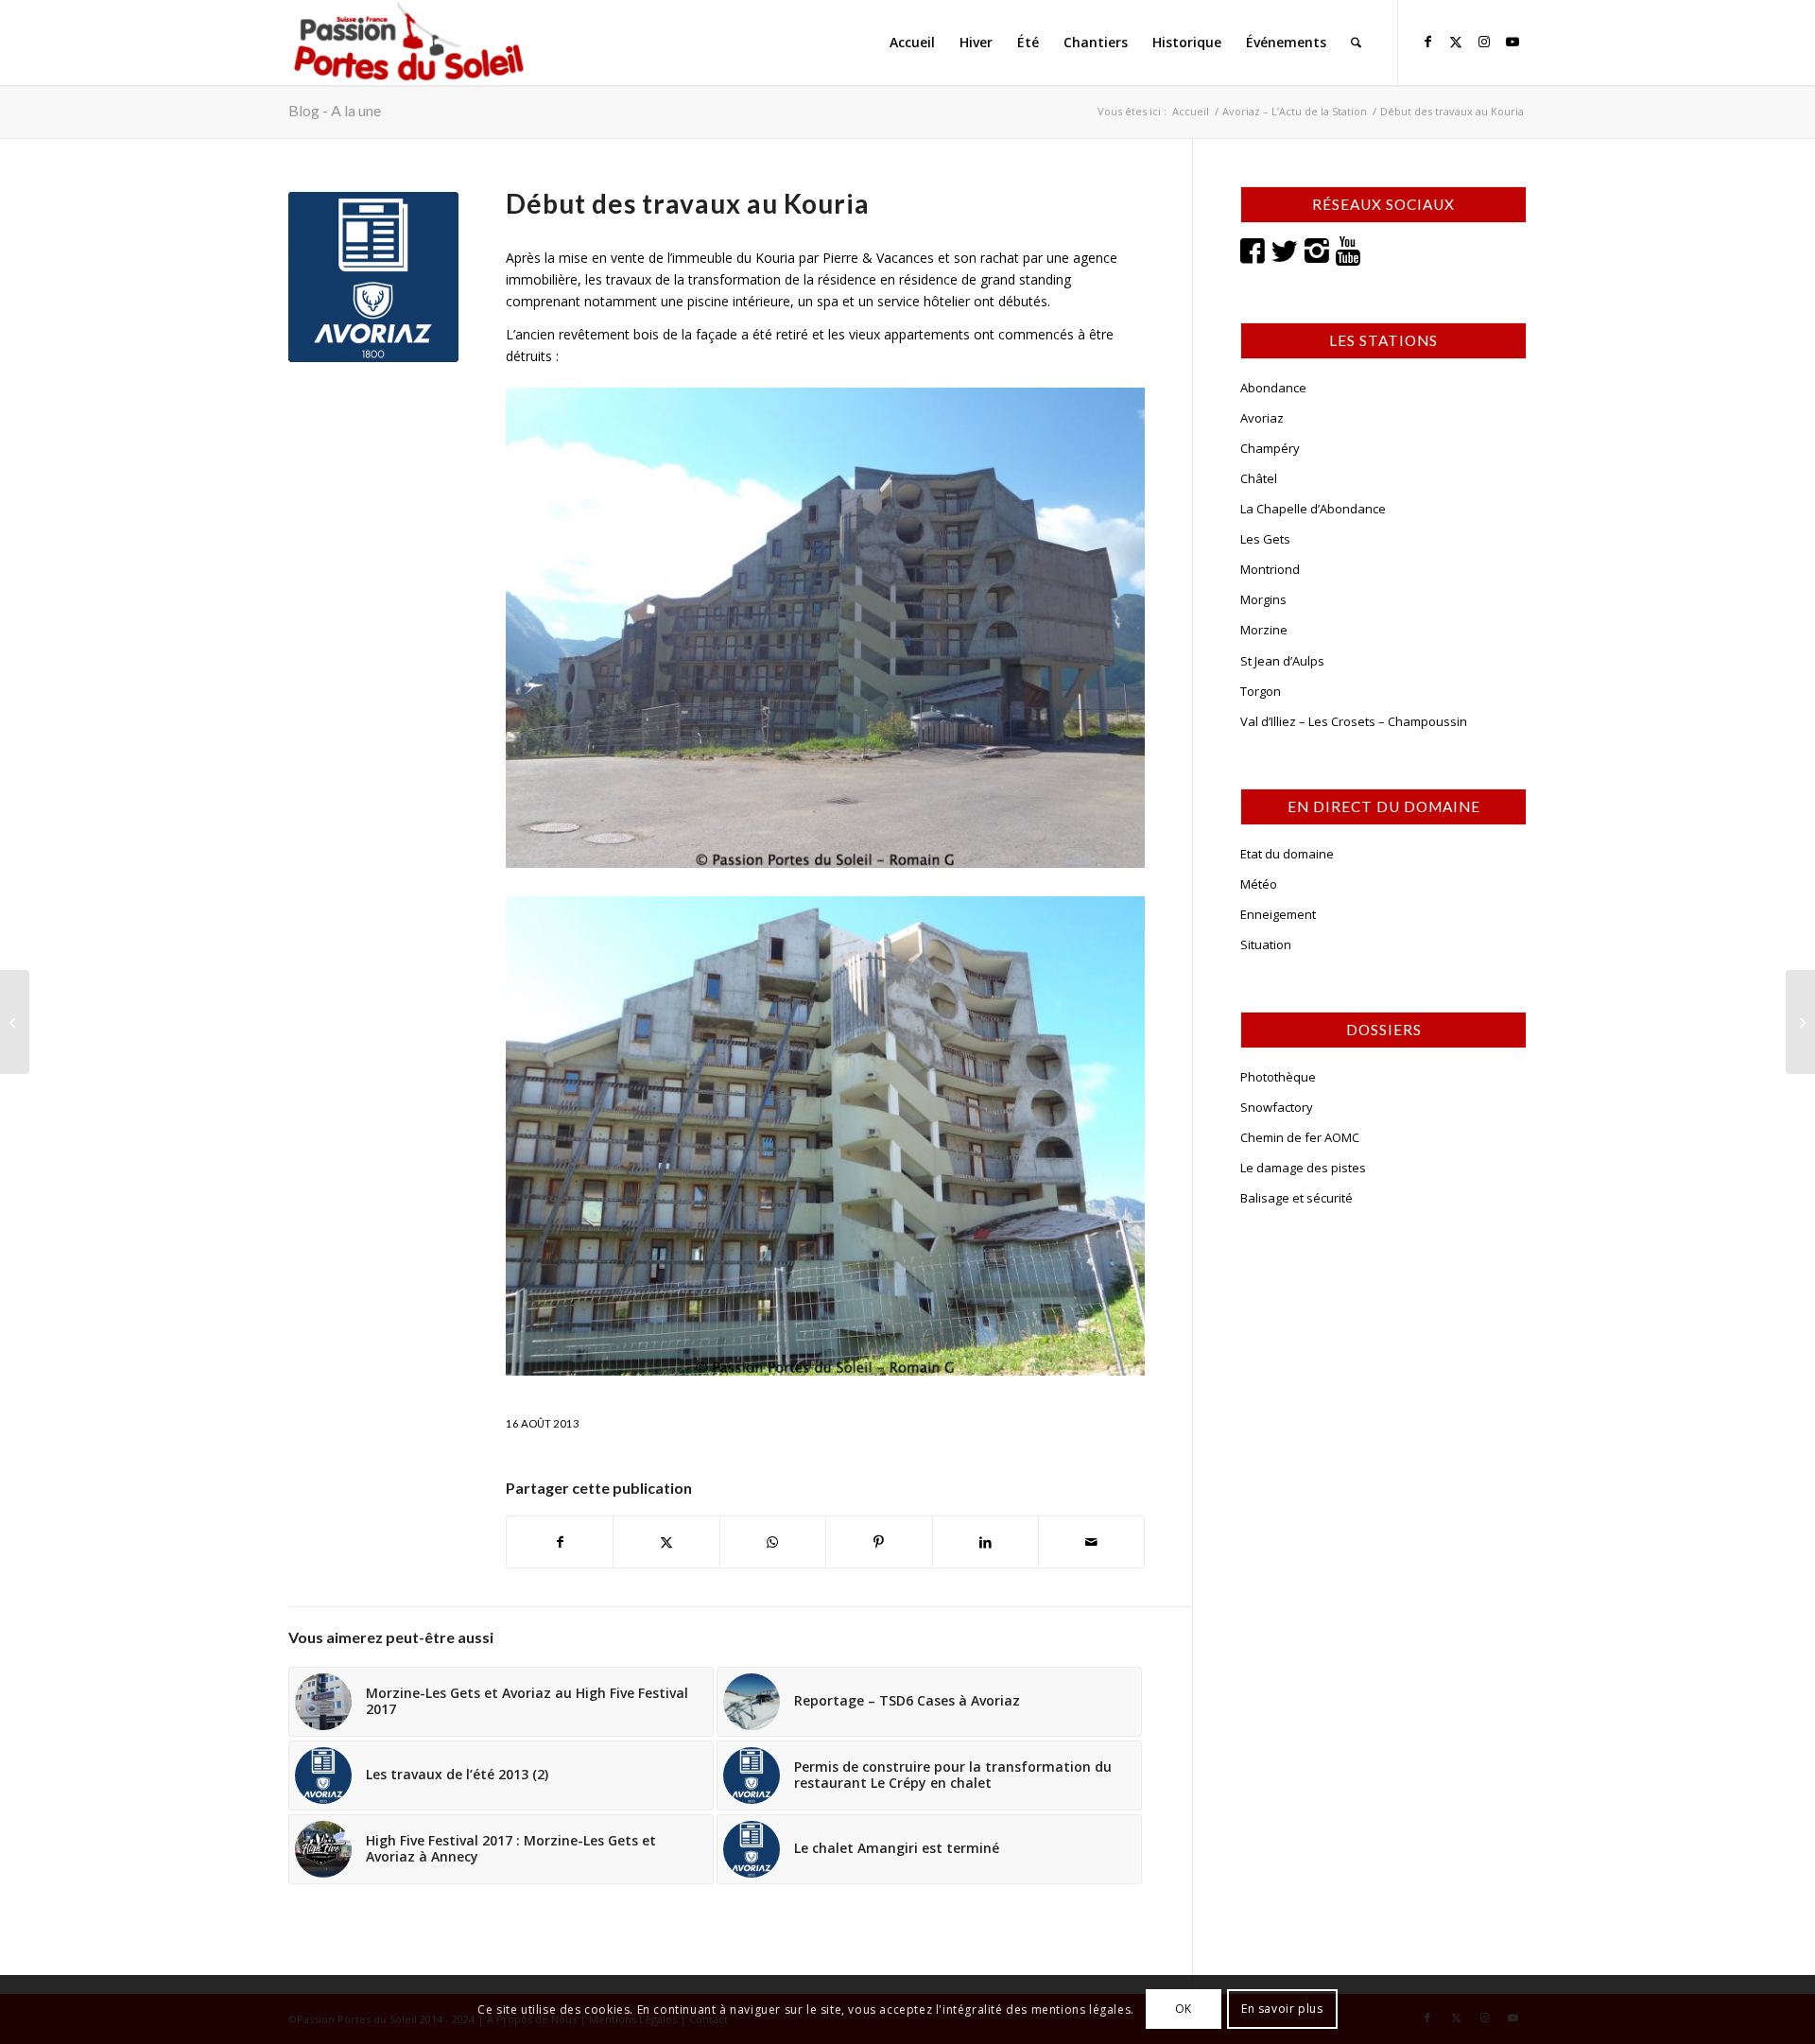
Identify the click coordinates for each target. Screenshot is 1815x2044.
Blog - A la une (335, 110)
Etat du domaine (1287, 854)
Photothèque (1278, 1077)
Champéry (1270, 448)
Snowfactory (1277, 1107)
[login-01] (409, 43)
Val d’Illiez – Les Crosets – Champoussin (1354, 721)
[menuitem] (912, 43)
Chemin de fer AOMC (1300, 1137)
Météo (1259, 884)
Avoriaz (1262, 418)
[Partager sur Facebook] (560, 1542)
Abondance (1273, 388)
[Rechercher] (1356, 43)
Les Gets (1265, 539)
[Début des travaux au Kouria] (373, 277)
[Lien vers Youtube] (1512, 42)
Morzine (1264, 630)
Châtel (1259, 478)
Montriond (1270, 569)
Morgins (1263, 599)
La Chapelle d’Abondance (1313, 509)
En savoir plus (1282, 2009)
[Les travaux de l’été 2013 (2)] (1800, 1022)
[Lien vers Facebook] (1427, 42)
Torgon (1261, 691)
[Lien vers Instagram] (1484, 42)
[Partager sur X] (666, 1542)
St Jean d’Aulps (1282, 661)
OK (1184, 2009)
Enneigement (1278, 914)
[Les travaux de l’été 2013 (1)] (15, 1022)
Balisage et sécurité (1296, 1198)
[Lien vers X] (1456, 42)
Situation (1266, 944)
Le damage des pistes (1303, 1168)
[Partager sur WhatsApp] (773, 1542)
